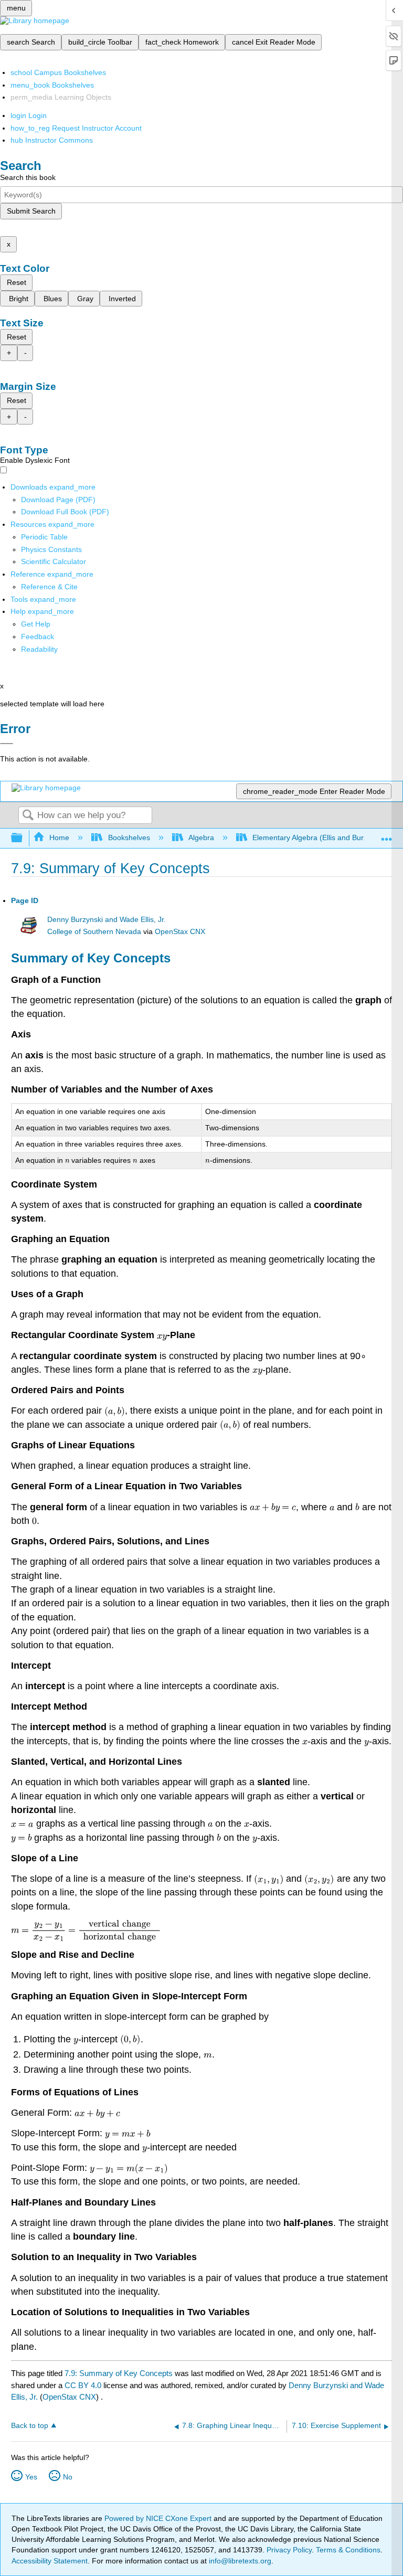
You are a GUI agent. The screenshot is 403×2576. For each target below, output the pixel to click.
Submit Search (31, 211)
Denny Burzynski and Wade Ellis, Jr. (107, 920)
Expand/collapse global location (387, 835)
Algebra (201, 838)
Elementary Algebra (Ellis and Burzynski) (320, 838)
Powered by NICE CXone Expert (159, 2518)
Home (59, 838)
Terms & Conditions (348, 2550)
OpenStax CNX (180, 932)
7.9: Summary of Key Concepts (119, 2373)
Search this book (28, 177)
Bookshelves (129, 838)
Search (28, 816)
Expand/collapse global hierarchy (24, 838)
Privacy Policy (289, 2550)
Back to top (30, 2426)
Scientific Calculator (54, 561)
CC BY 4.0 (83, 2385)
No (68, 2477)
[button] (38, 637)
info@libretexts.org (239, 2561)
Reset (17, 282)
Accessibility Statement (50, 2561)
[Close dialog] (7, 744)
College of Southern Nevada (94, 932)
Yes (31, 2477)
